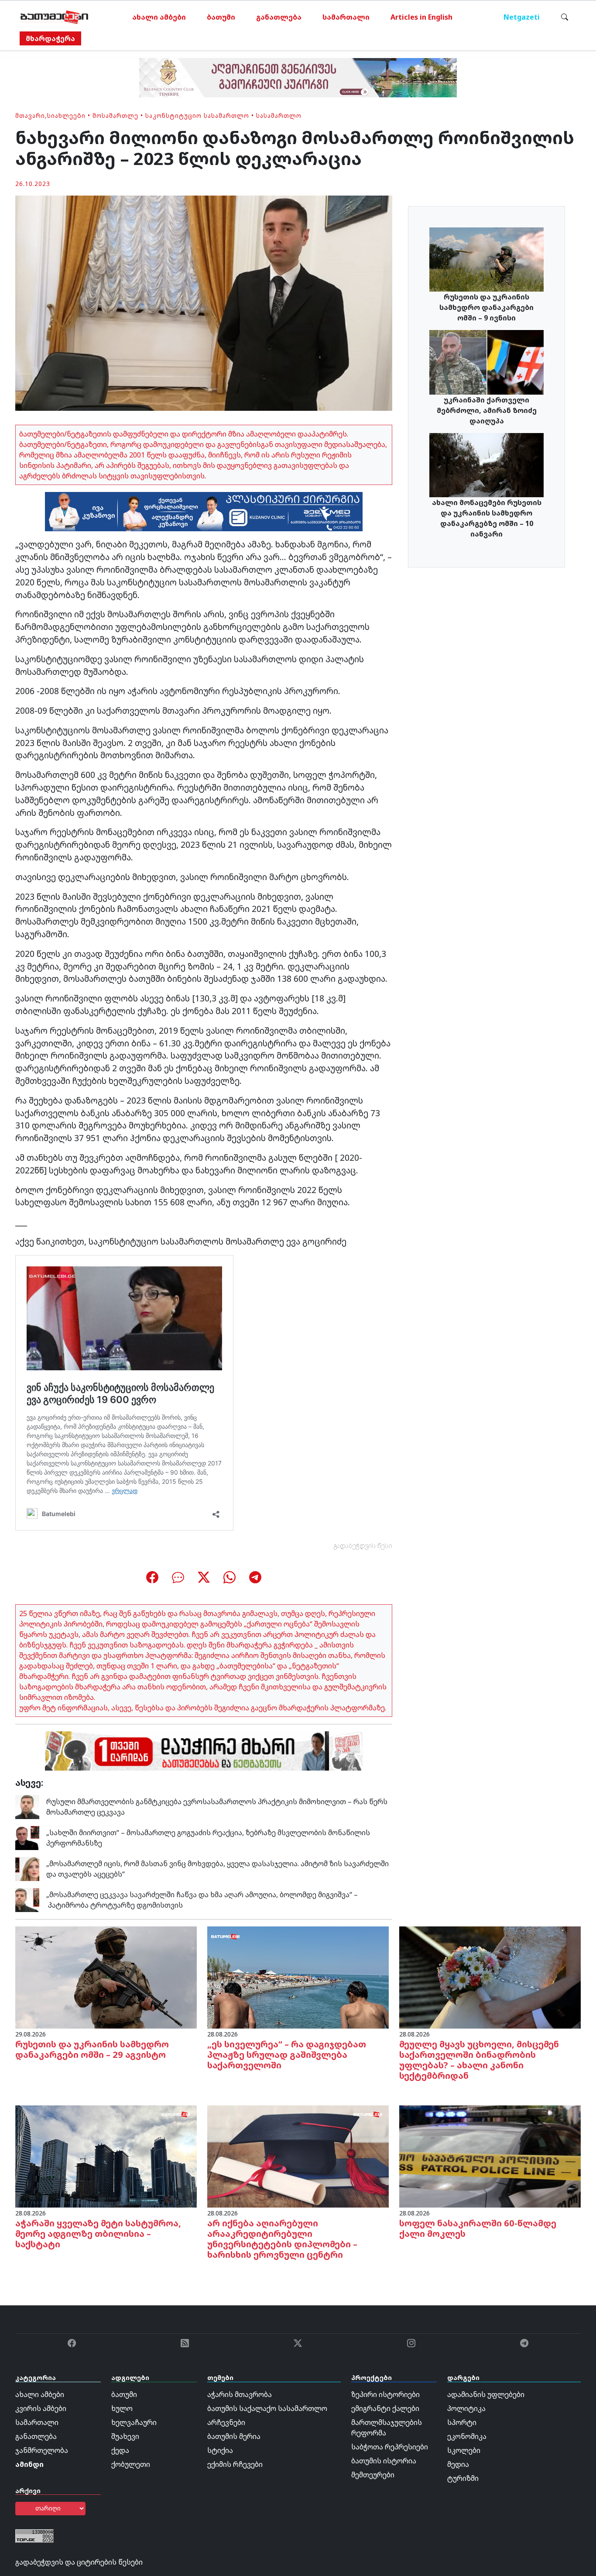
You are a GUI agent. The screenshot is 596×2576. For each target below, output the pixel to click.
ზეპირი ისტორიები (385, 2394)
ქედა (120, 2450)
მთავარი (30, 115)
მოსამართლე (115, 115)
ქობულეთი (131, 2464)
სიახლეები (66, 115)
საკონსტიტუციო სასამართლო (197, 115)
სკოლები (464, 2450)
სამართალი (346, 17)
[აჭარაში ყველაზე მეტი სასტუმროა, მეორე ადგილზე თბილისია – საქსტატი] (106, 2156)
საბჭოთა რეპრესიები (390, 2447)
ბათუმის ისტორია (384, 2461)
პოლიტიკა (466, 2408)
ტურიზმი (463, 2478)
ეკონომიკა (467, 2436)
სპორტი (462, 2422)
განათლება (279, 17)
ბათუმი (221, 17)
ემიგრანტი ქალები (385, 2408)
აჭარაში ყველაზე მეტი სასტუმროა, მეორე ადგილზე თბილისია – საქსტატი (98, 2234)
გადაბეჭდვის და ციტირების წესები (79, 2562)
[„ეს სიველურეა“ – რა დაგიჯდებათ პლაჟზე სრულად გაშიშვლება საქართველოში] (298, 1977)
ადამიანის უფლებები (486, 2394)
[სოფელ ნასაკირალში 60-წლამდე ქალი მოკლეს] (490, 2156)
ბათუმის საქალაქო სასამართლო (267, 2408)
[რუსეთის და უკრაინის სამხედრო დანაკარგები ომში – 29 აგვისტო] (106, 1977)
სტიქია (220, 2450)
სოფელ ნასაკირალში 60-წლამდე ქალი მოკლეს (478, 2228)
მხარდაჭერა (50, 38)
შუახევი (125, 2436)
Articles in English (421, 17)
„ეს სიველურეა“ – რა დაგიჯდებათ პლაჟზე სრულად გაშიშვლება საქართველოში (287, 2055)
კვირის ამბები (41, 2408)
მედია (458, 2464)
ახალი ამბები (159, 17)
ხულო (122, 2408)
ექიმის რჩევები (235, 2464)
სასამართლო (279, 115)
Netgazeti (522, 17)
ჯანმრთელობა (42, 2450)
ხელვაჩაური (134, 2422)
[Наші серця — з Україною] (54, 17)
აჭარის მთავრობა (240, 2394)
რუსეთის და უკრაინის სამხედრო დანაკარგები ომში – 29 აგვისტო (92, 2049)
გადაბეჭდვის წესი (363, 1546)
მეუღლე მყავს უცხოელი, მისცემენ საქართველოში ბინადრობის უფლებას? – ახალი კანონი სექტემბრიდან (479, 2060)
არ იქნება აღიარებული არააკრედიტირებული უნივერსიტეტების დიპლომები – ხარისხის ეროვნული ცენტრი (282, 2239)
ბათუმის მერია (234, 2436)
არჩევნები (226, 2422)
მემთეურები (373, 2475)
